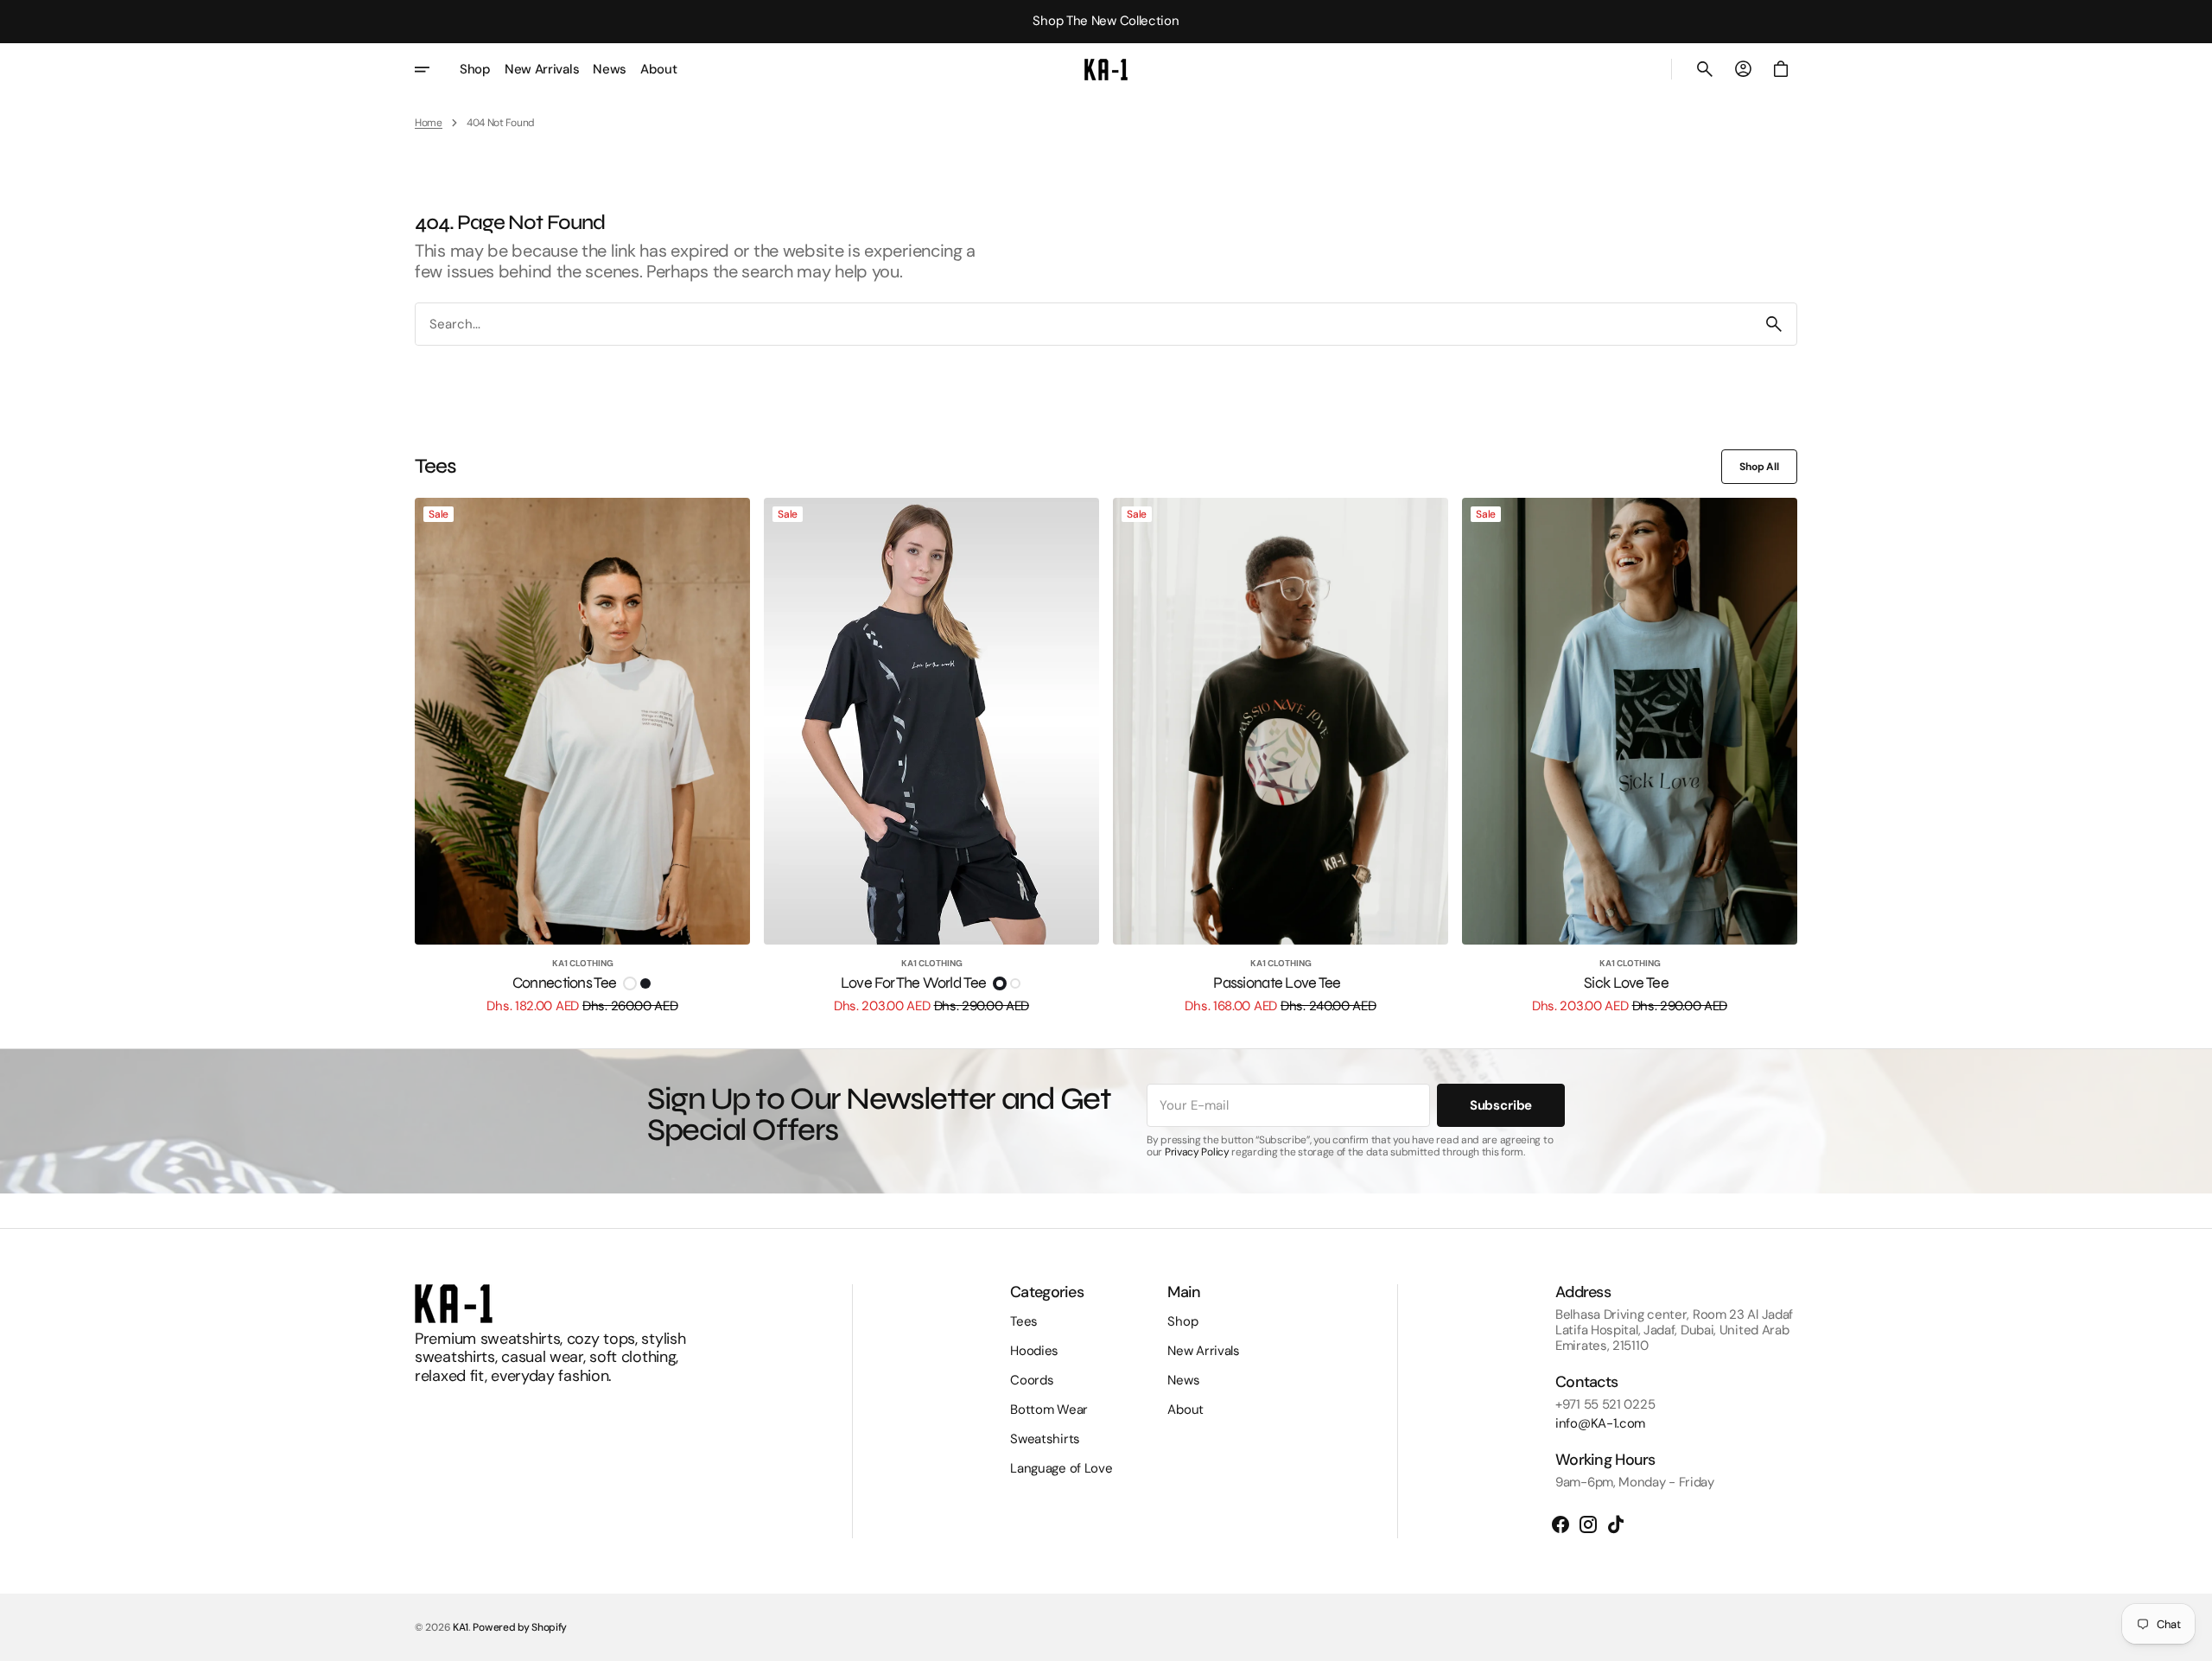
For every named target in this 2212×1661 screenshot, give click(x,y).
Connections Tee (564, 983)
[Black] (645, 983)
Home (429, 123)
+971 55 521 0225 (1605, 1404)
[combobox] (1084, 325)
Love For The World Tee (913, 983)
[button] (1705, 69)
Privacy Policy (1197, 1152)
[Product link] (582, 756)
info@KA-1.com (1600, 1423)
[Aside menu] (434, 69)
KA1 (461, 1627)
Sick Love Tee (1626, 983)
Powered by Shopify (520, 1627)
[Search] (1774, 324)
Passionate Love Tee (1277, 983)
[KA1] (1106, 69)
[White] (630, 983)
